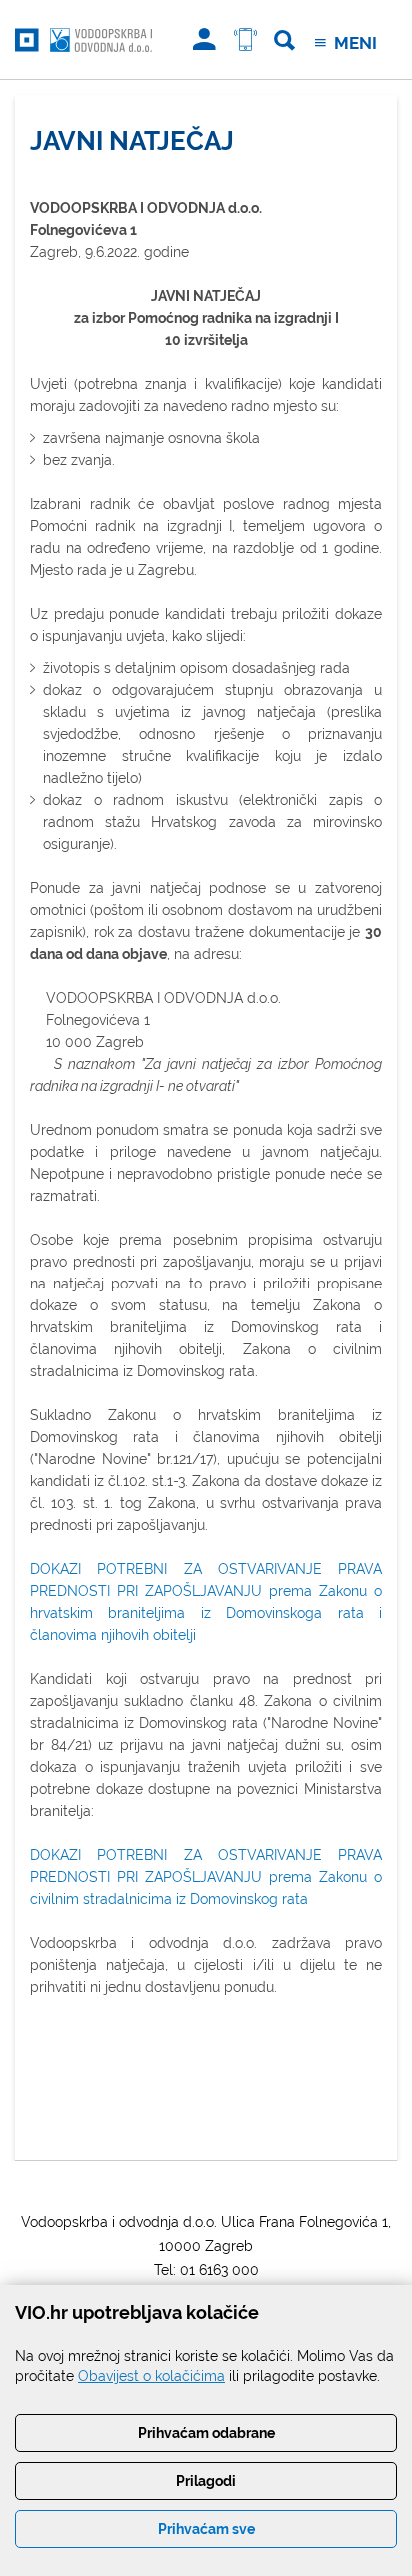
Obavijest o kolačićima (151, 2376)
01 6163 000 (219, 2270)
